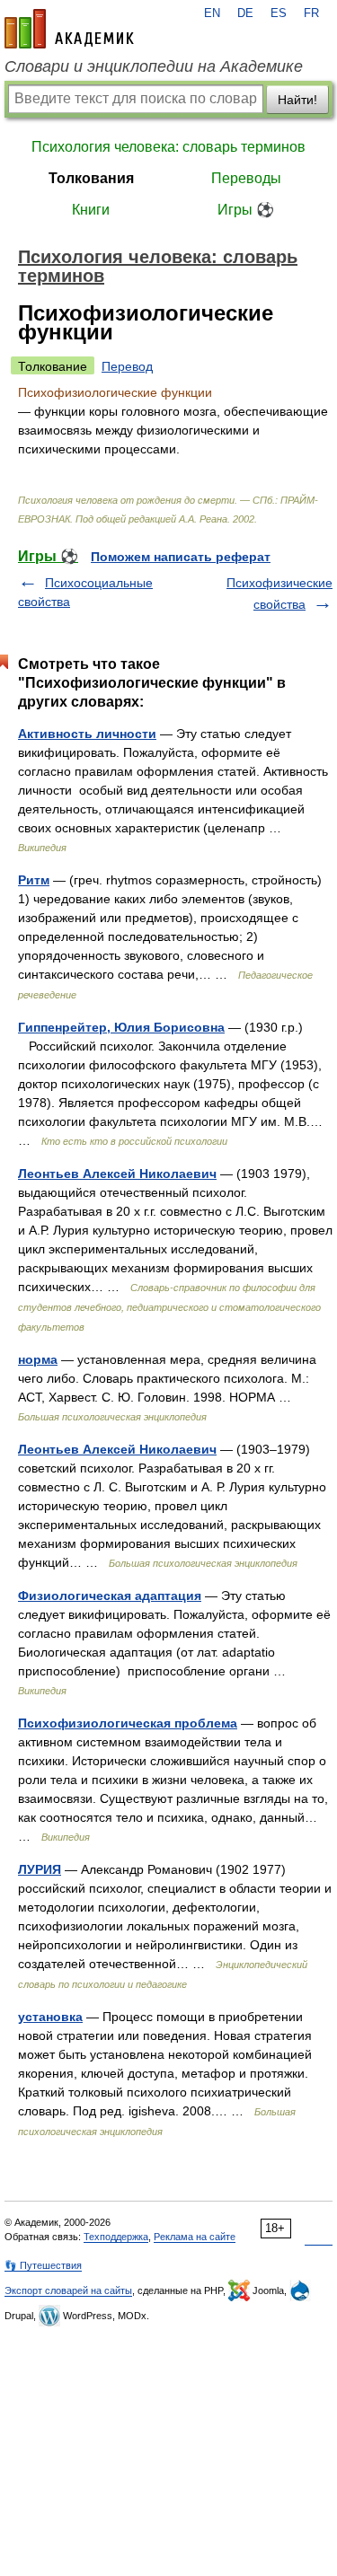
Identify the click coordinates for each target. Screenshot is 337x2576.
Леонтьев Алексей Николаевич (117, 1174)
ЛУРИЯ (40, 1869)
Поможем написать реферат (181, 557)
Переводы (246, 178)
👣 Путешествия (43, 2265)
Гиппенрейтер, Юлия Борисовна (121, 1027)
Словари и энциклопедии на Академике (154, 66)
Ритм (34, 880)
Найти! (297, 100)
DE (245, 13)
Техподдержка (116, 2237)
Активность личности (87, 734)
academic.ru (69, 29)
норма (38, 1359)
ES (279, 13)
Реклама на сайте (195, 2237)
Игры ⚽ (246, 210)
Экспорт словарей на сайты (68, 2290)
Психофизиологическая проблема (128, 1723)
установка (50, 2017)
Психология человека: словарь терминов (168, 147)
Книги (91, 210)
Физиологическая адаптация (110, 1596)
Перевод (127, 366)
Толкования (91, 178)
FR (311, 13)
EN (212, 13)
